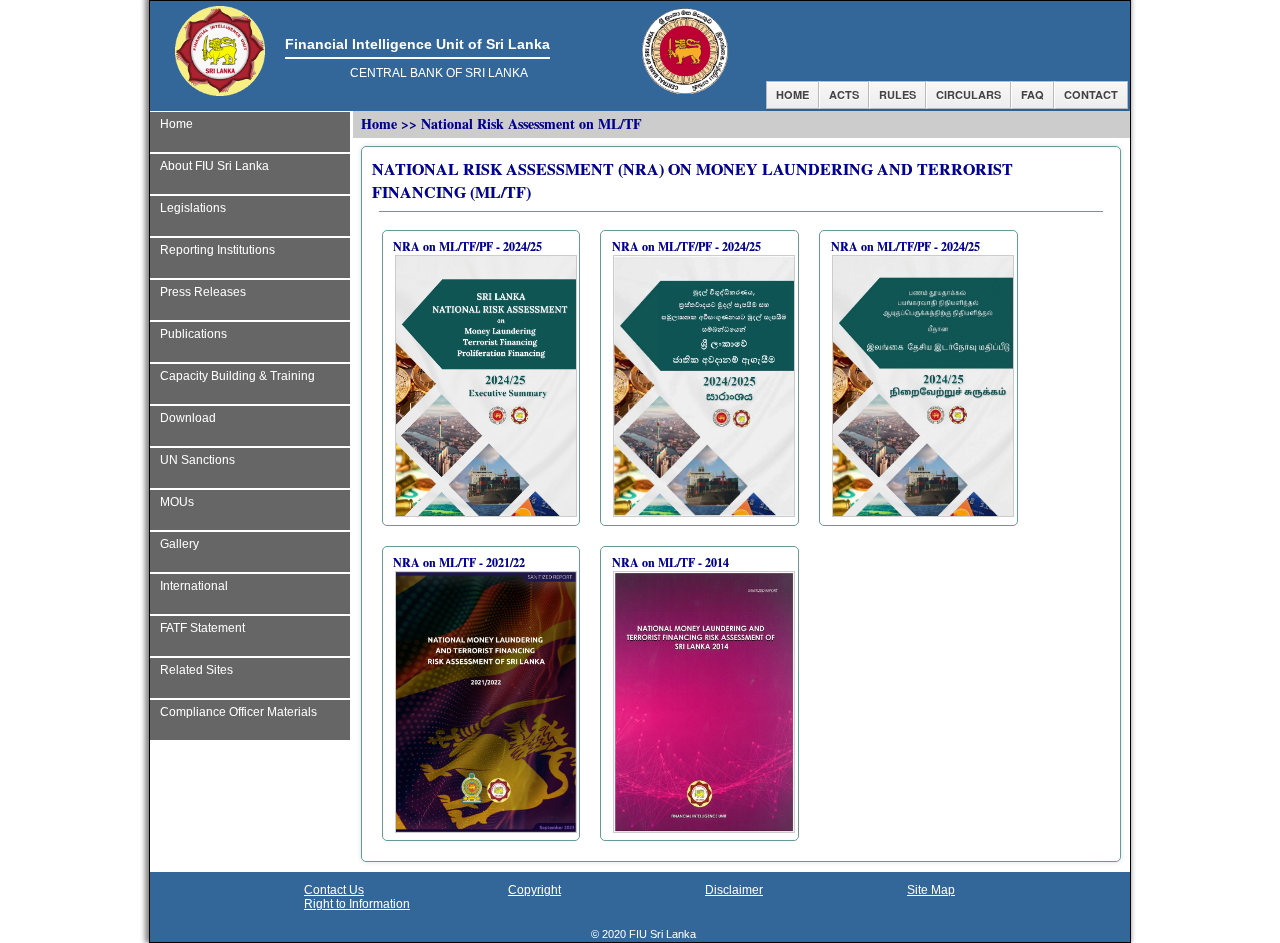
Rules (897, 94)
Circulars (968, 94)
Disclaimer (734, 890)
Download (188, 418)
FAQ (1032, 94)
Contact (1091, 94)
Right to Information (357, 904)
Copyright (534, 890)
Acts (844, 94)
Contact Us (334, 890)
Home (792, 94)
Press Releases (203, 292)
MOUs (177, 502)
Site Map (931, 890)
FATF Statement (202, 628)
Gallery (179, 544)
